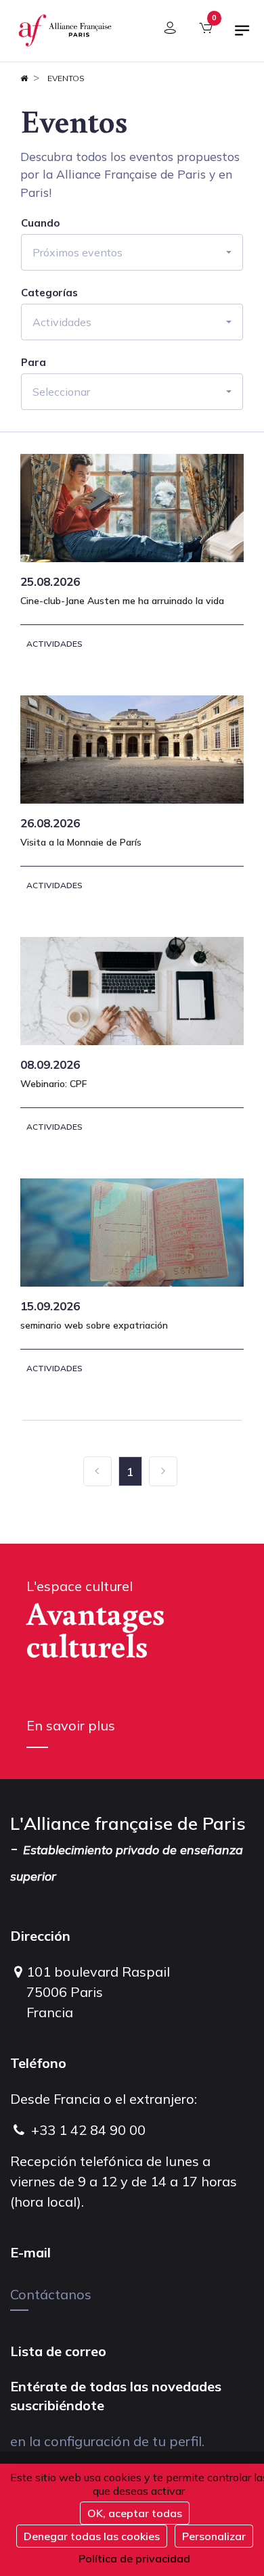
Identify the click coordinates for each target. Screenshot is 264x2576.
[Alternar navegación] (242, 36)
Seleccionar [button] (61, 392)
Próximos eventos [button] (78, 252)
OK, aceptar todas (135, 2513)
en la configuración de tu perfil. (107, 2441)
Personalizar (214, 2536)
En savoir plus (71, 1725)
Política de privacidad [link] (134, 2558)
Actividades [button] (62, 322)
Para (34, 363)
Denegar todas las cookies (92, 2536)
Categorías (49, 293)
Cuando (40, 223)
